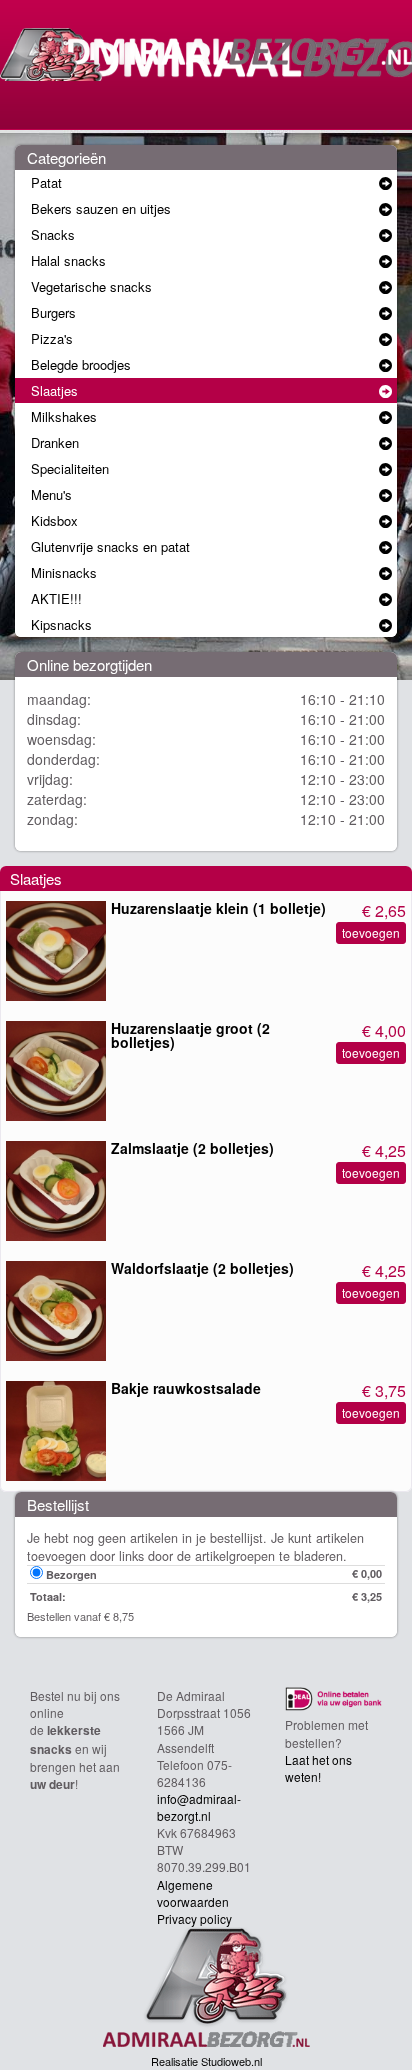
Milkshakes (64, 416)
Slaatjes (54, 390)
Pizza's (52, 338)
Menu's (51, 494)
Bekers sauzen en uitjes (101, 208)
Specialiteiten (70, 468)
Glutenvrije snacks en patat (110, 546)
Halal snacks (68, 260)
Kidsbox (54, 520)
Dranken (55, 442)
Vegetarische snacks (91, 286)
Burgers (53, 312)
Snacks (53, 234)
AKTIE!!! (56, 598)
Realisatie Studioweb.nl (206, 2061)
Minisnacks (64, 572)
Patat (46, 182)
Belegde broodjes (81, 364)
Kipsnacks (61, 624)
